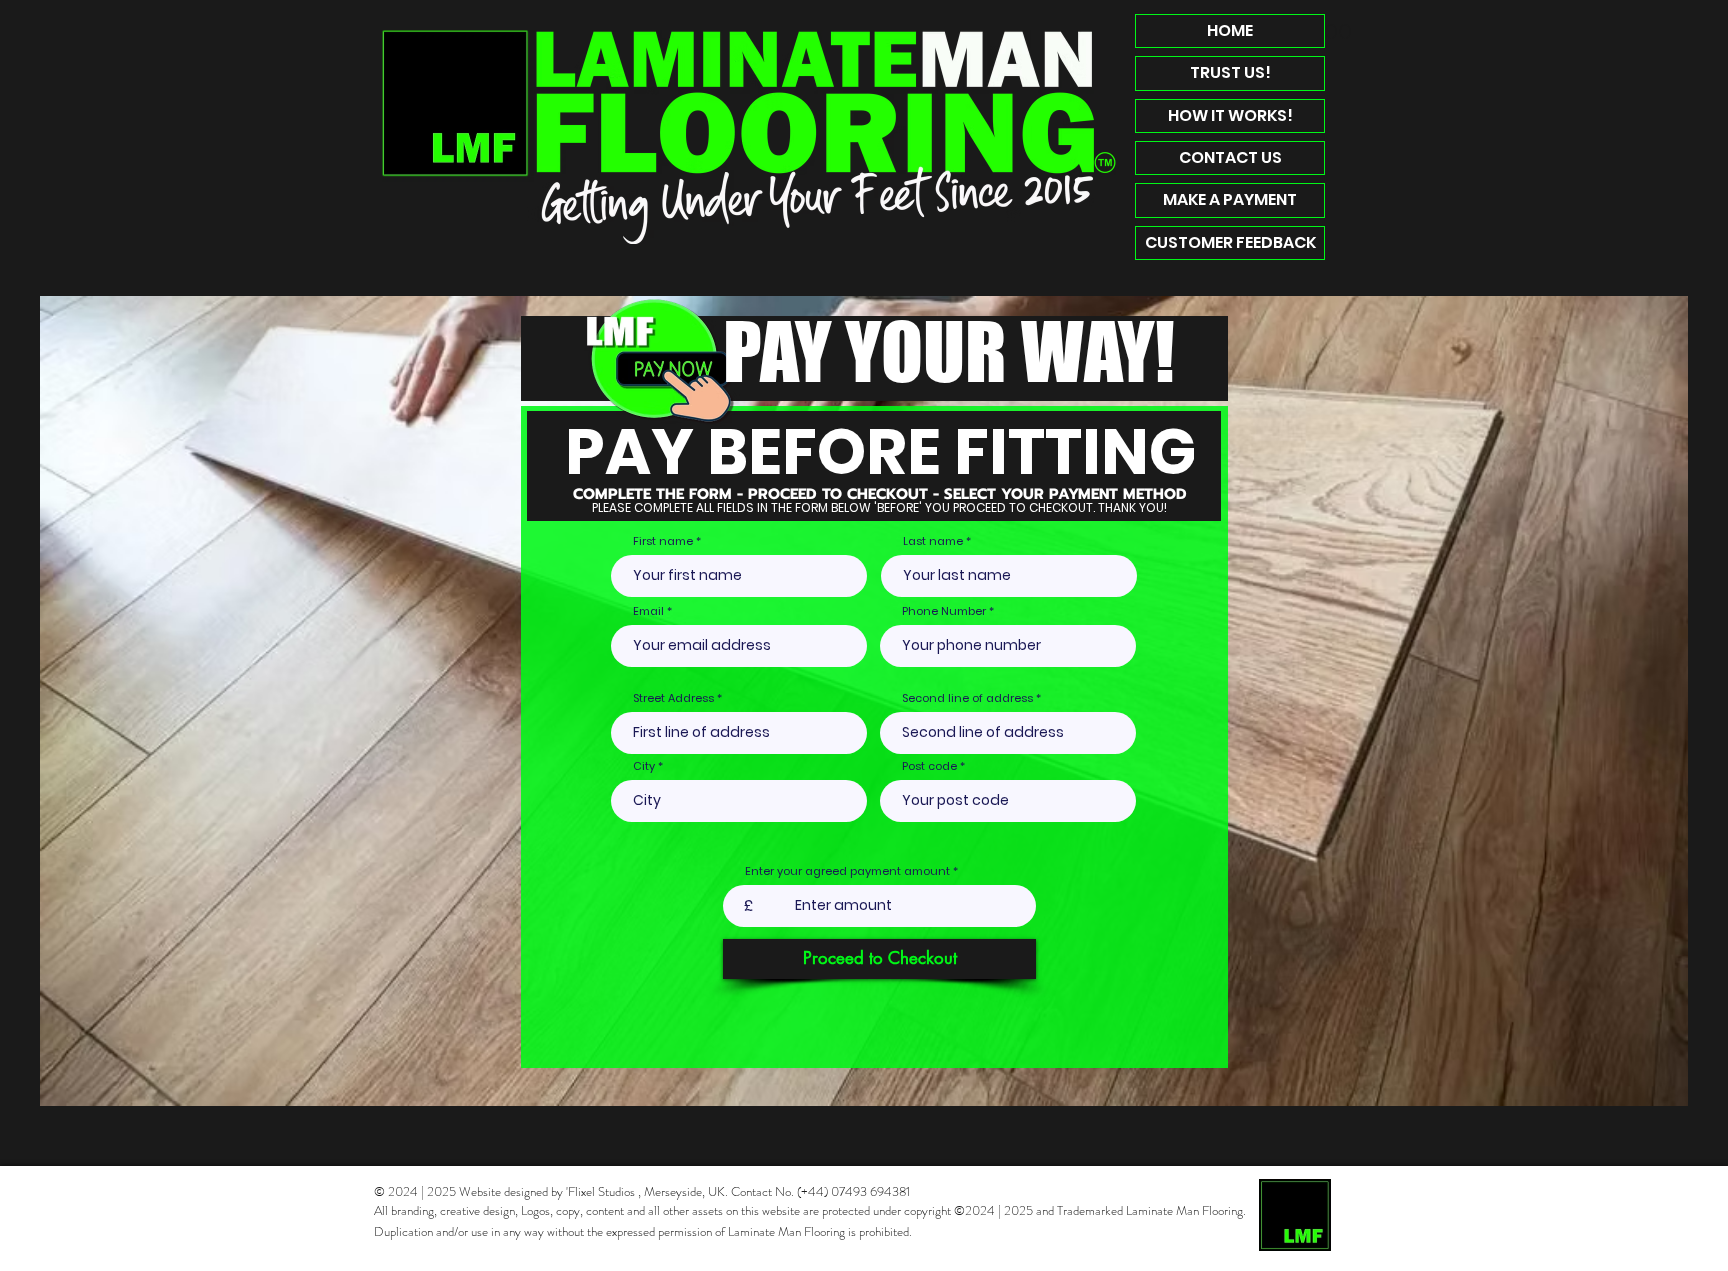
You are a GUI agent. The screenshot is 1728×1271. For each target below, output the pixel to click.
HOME (1230, 30)
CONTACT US (1230, 157)
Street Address (673, 698)
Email (648, 611)
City (644, 766)
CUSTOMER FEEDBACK (1230, 242)
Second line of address (967, 698)
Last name (933, 541)
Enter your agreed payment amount (847, 871)
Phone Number (944, 611)
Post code (929, 766)
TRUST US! (1230, 72)
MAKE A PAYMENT (1230, 199)
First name (663, 541)
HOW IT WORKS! (1230, 115)
